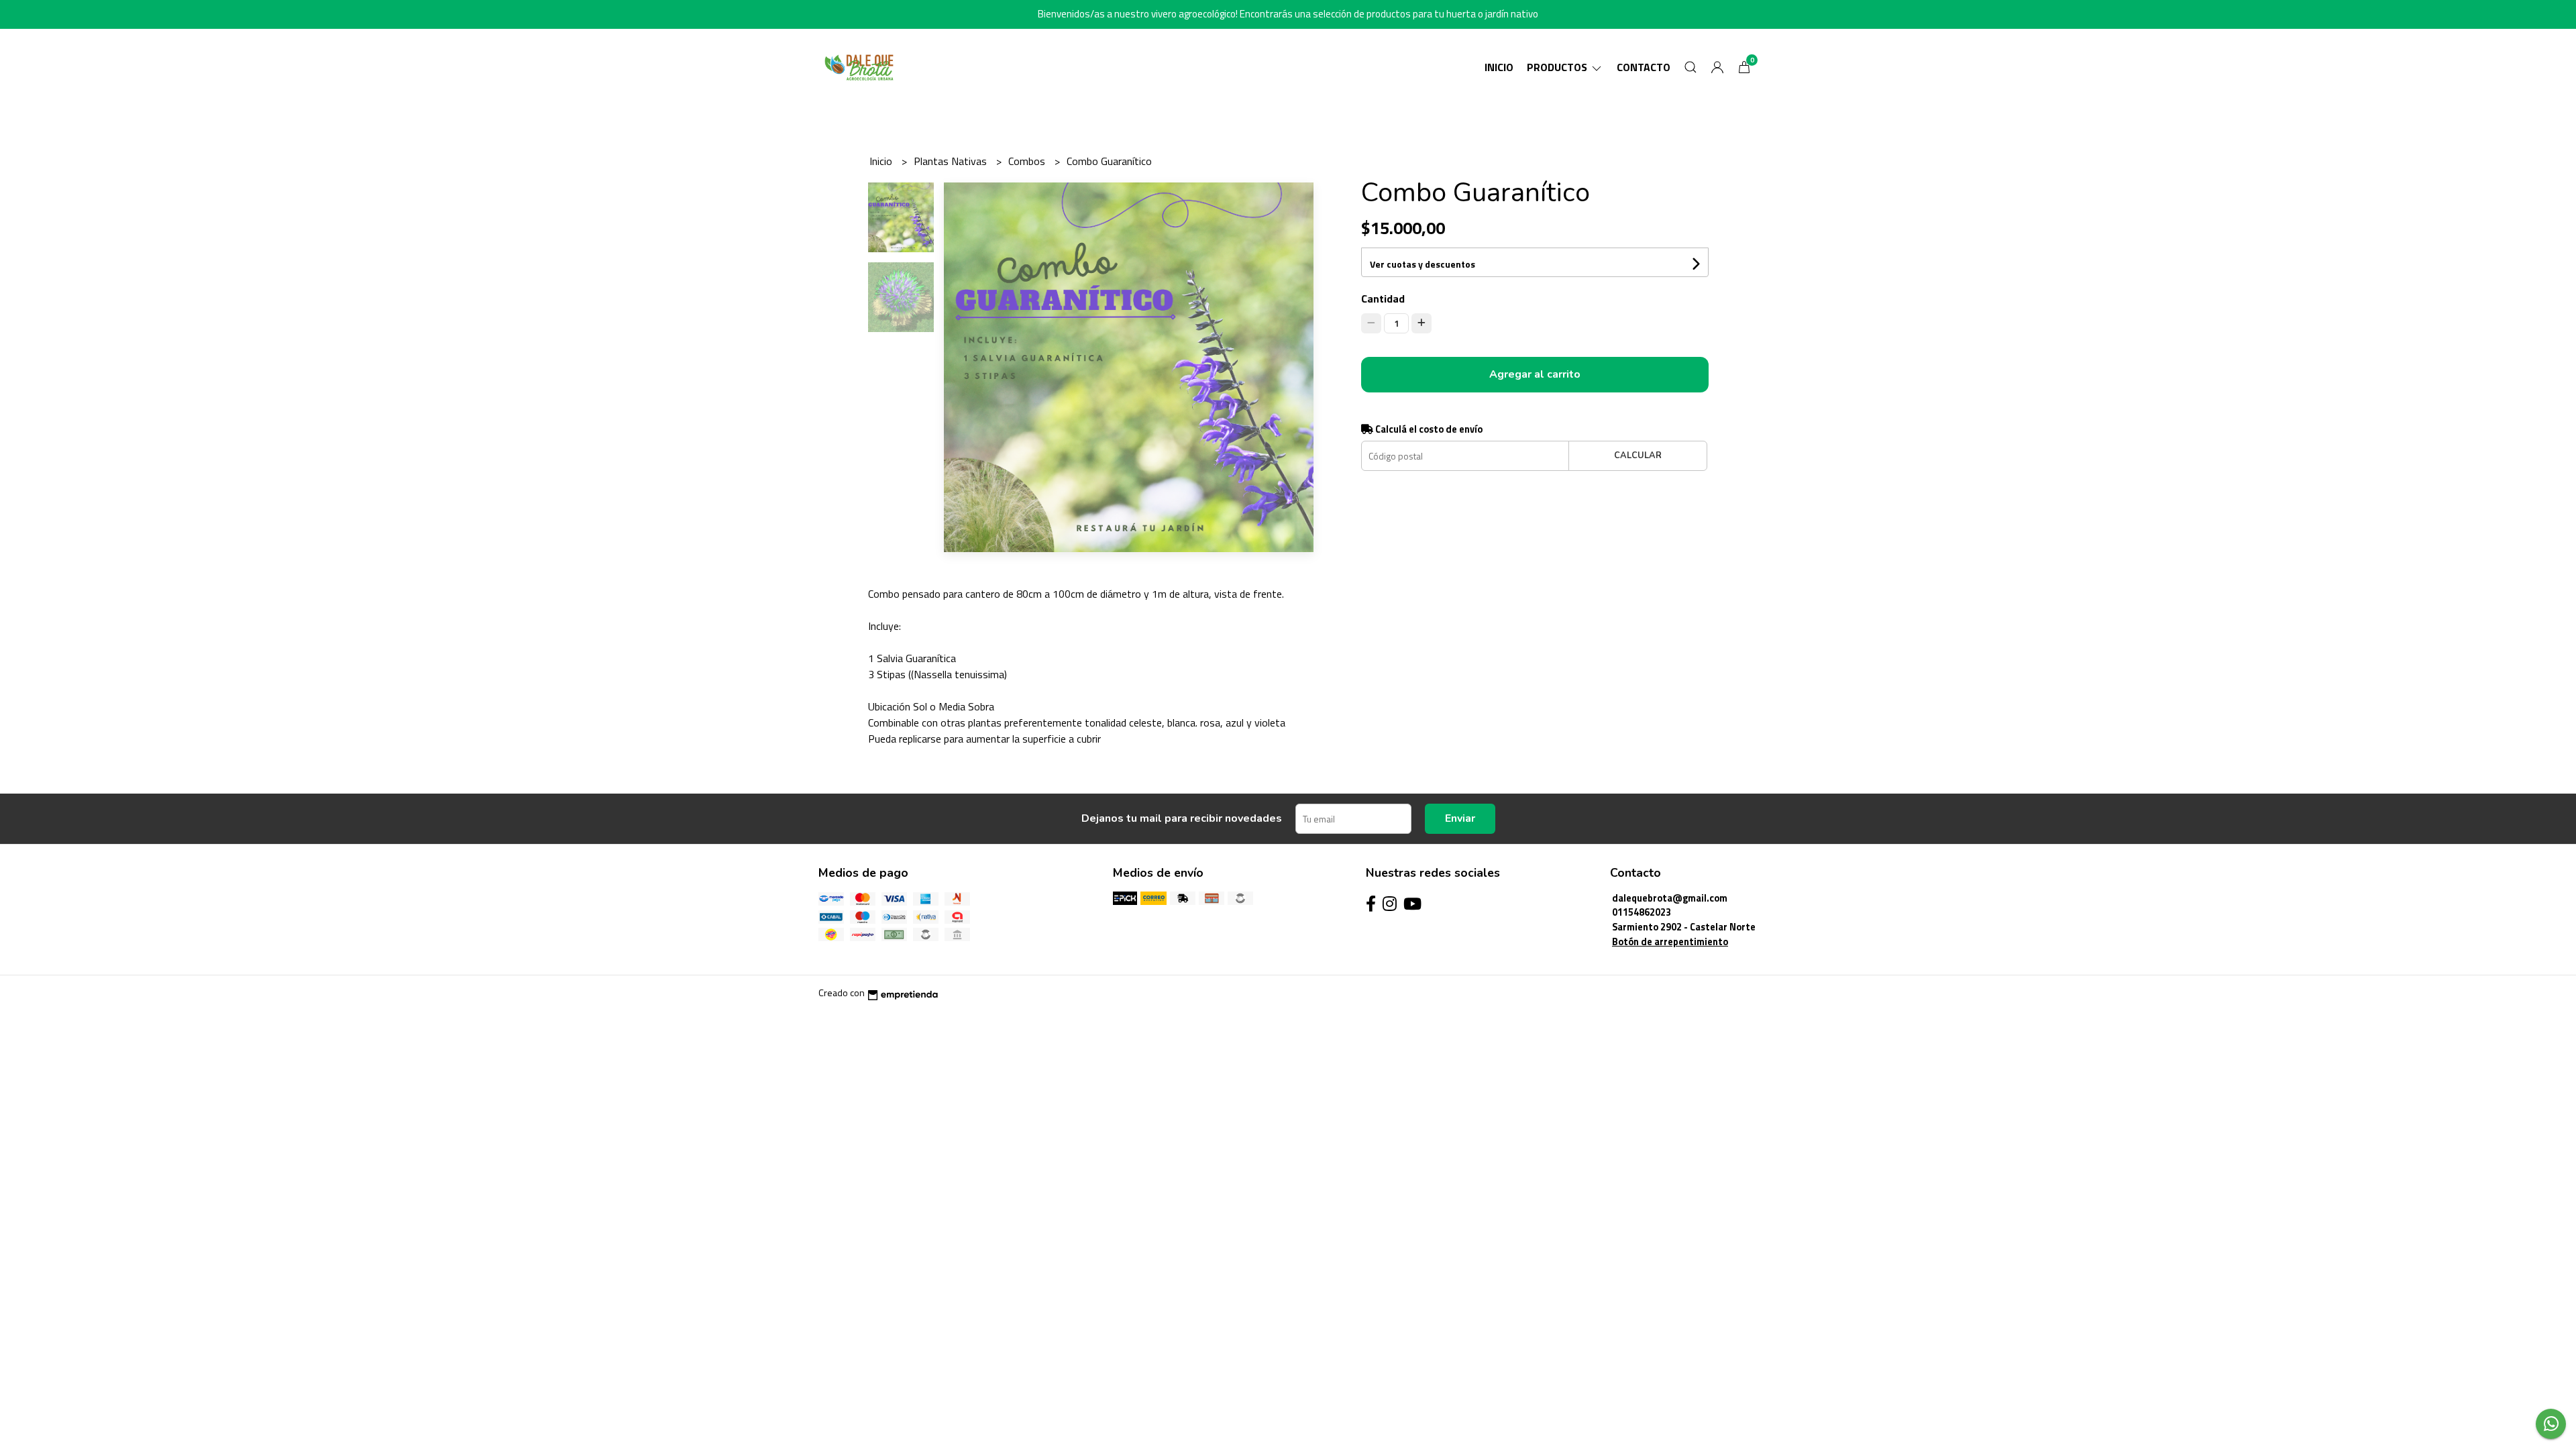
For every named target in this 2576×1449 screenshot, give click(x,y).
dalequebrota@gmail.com (1670, 898)
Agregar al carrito (1535, 374)
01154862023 (1642, 912)
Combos (1028, 161)
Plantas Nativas (952, 161)
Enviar (1460, 818)
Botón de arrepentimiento (1670, 942)
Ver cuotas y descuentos (1423, 264)
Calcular (1638, 455)
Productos (1558, 67)
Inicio (1499, 67)
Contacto (1644, 67)
